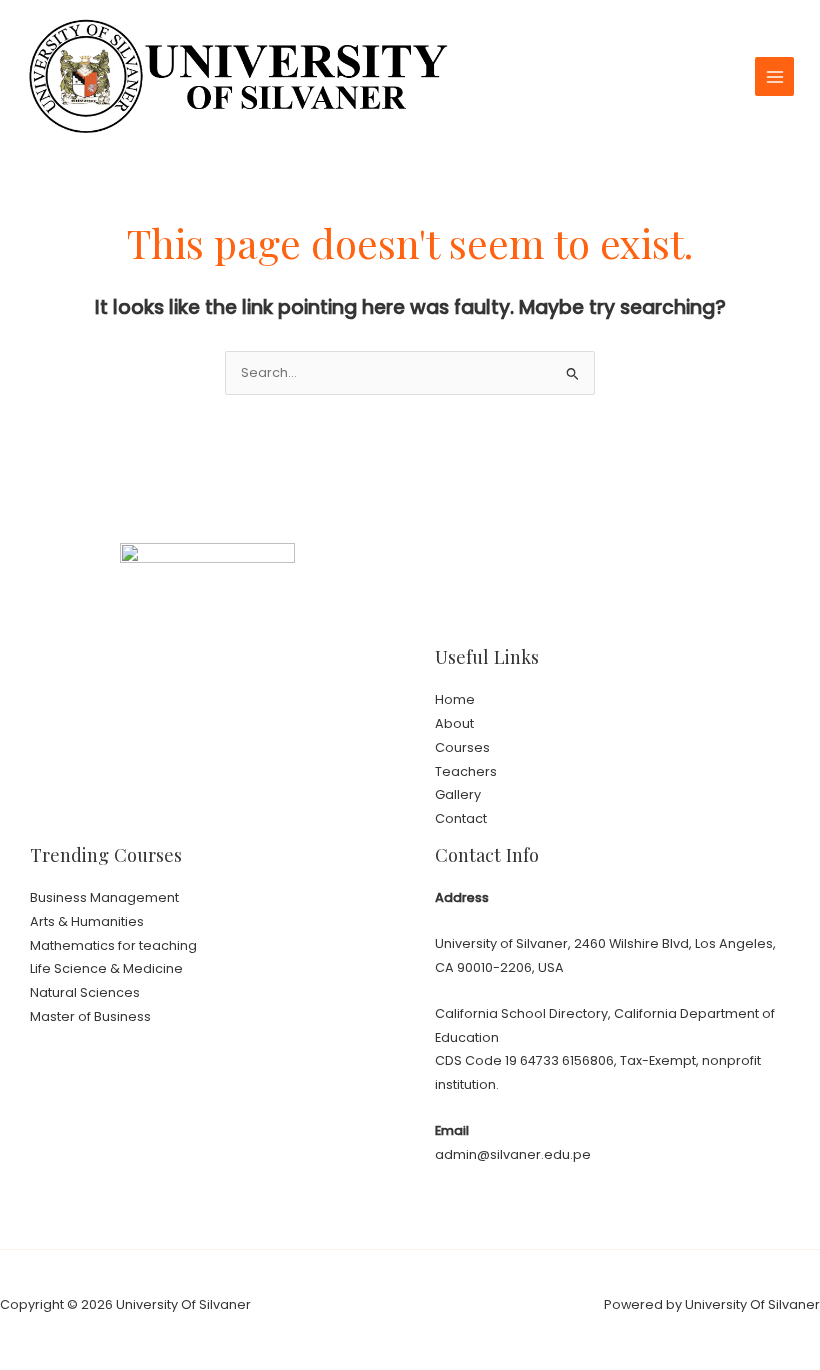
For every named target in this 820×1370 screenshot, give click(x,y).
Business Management (104, 897)
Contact (461, 818)
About (454, 723)
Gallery (458, 794)
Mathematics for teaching (113, 945)
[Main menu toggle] (774, 76)
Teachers (466, 771)
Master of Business (90, 1016)
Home (455, 699)
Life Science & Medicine (106, 968)
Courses (462, 747)
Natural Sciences (85, 992)
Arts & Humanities (87, 921)
